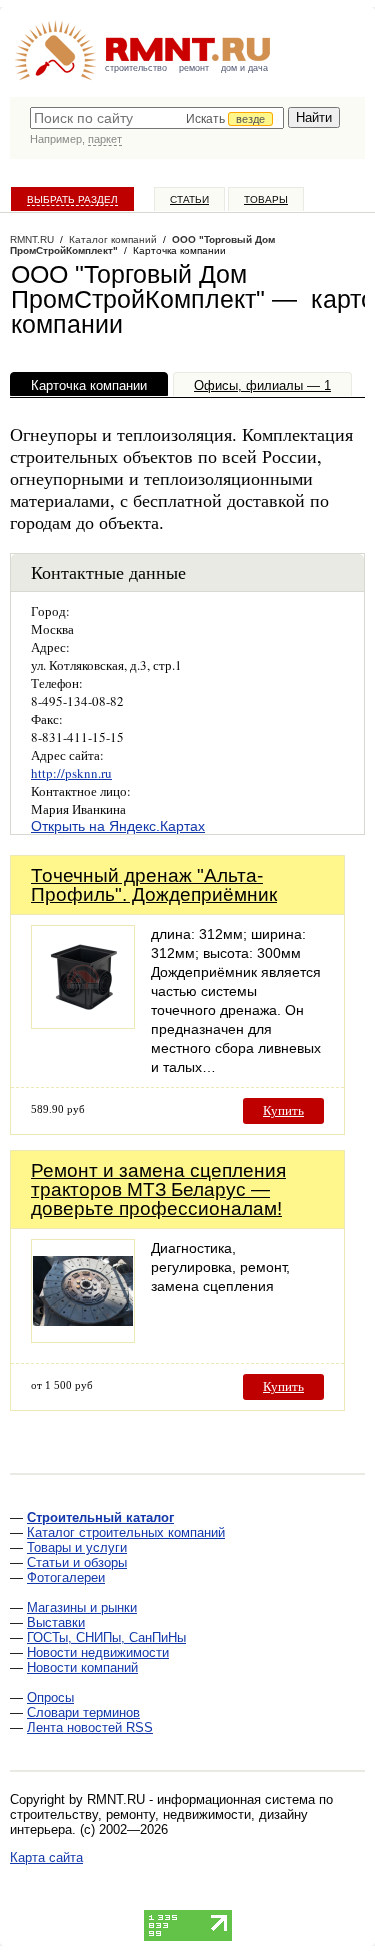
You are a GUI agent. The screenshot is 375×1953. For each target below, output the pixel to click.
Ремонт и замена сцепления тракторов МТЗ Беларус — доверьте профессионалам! (158, 1189)
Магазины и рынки (82, 1607)
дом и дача (244, 68)
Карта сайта (46, 1857)
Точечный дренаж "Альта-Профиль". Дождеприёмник (154, 885)
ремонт (194, 68)
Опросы (50, 1697)
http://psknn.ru (71, 773)
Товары (266, 199)
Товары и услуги (77, 1547)
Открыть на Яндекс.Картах (118, 826)
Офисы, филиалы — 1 (262, 385)
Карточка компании (89, 385)
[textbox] (157, 118)
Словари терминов (83, 1712)
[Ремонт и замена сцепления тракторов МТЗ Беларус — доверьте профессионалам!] (83, 1337)
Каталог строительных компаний (126, 1532)
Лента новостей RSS (90, 1727)
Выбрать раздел (72, 199)
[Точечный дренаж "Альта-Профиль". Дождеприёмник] (83, 1023)
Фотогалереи (66, 1577)
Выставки (56, 1622)
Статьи (189, 199)
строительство (136, 68)
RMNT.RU (32, 239)
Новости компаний (82, 1667)
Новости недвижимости (98, 1652)
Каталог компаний (113, 239)
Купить (283, 1110)
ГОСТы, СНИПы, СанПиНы (106, 1637)
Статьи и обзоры (77, 1562)
